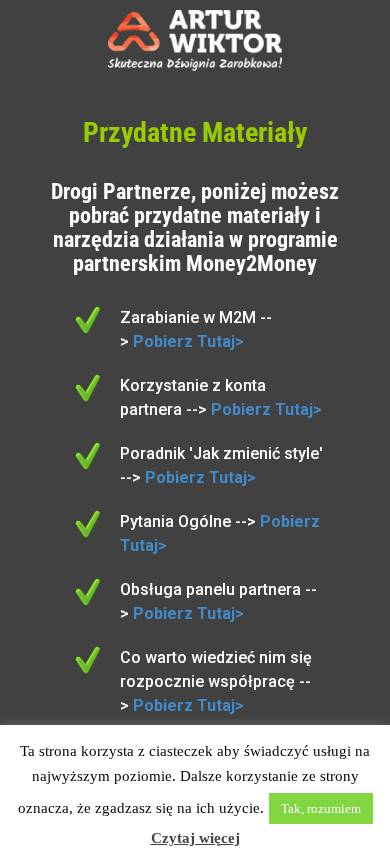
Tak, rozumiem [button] (321, 808)
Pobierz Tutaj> (188, 341)
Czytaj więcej (195, 838)
